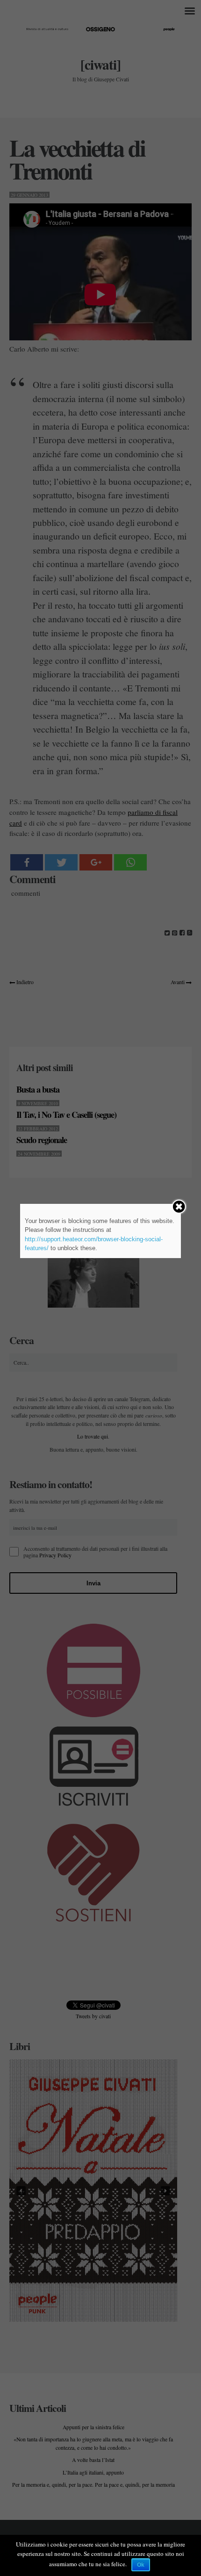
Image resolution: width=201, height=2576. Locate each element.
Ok (141, 2565)
